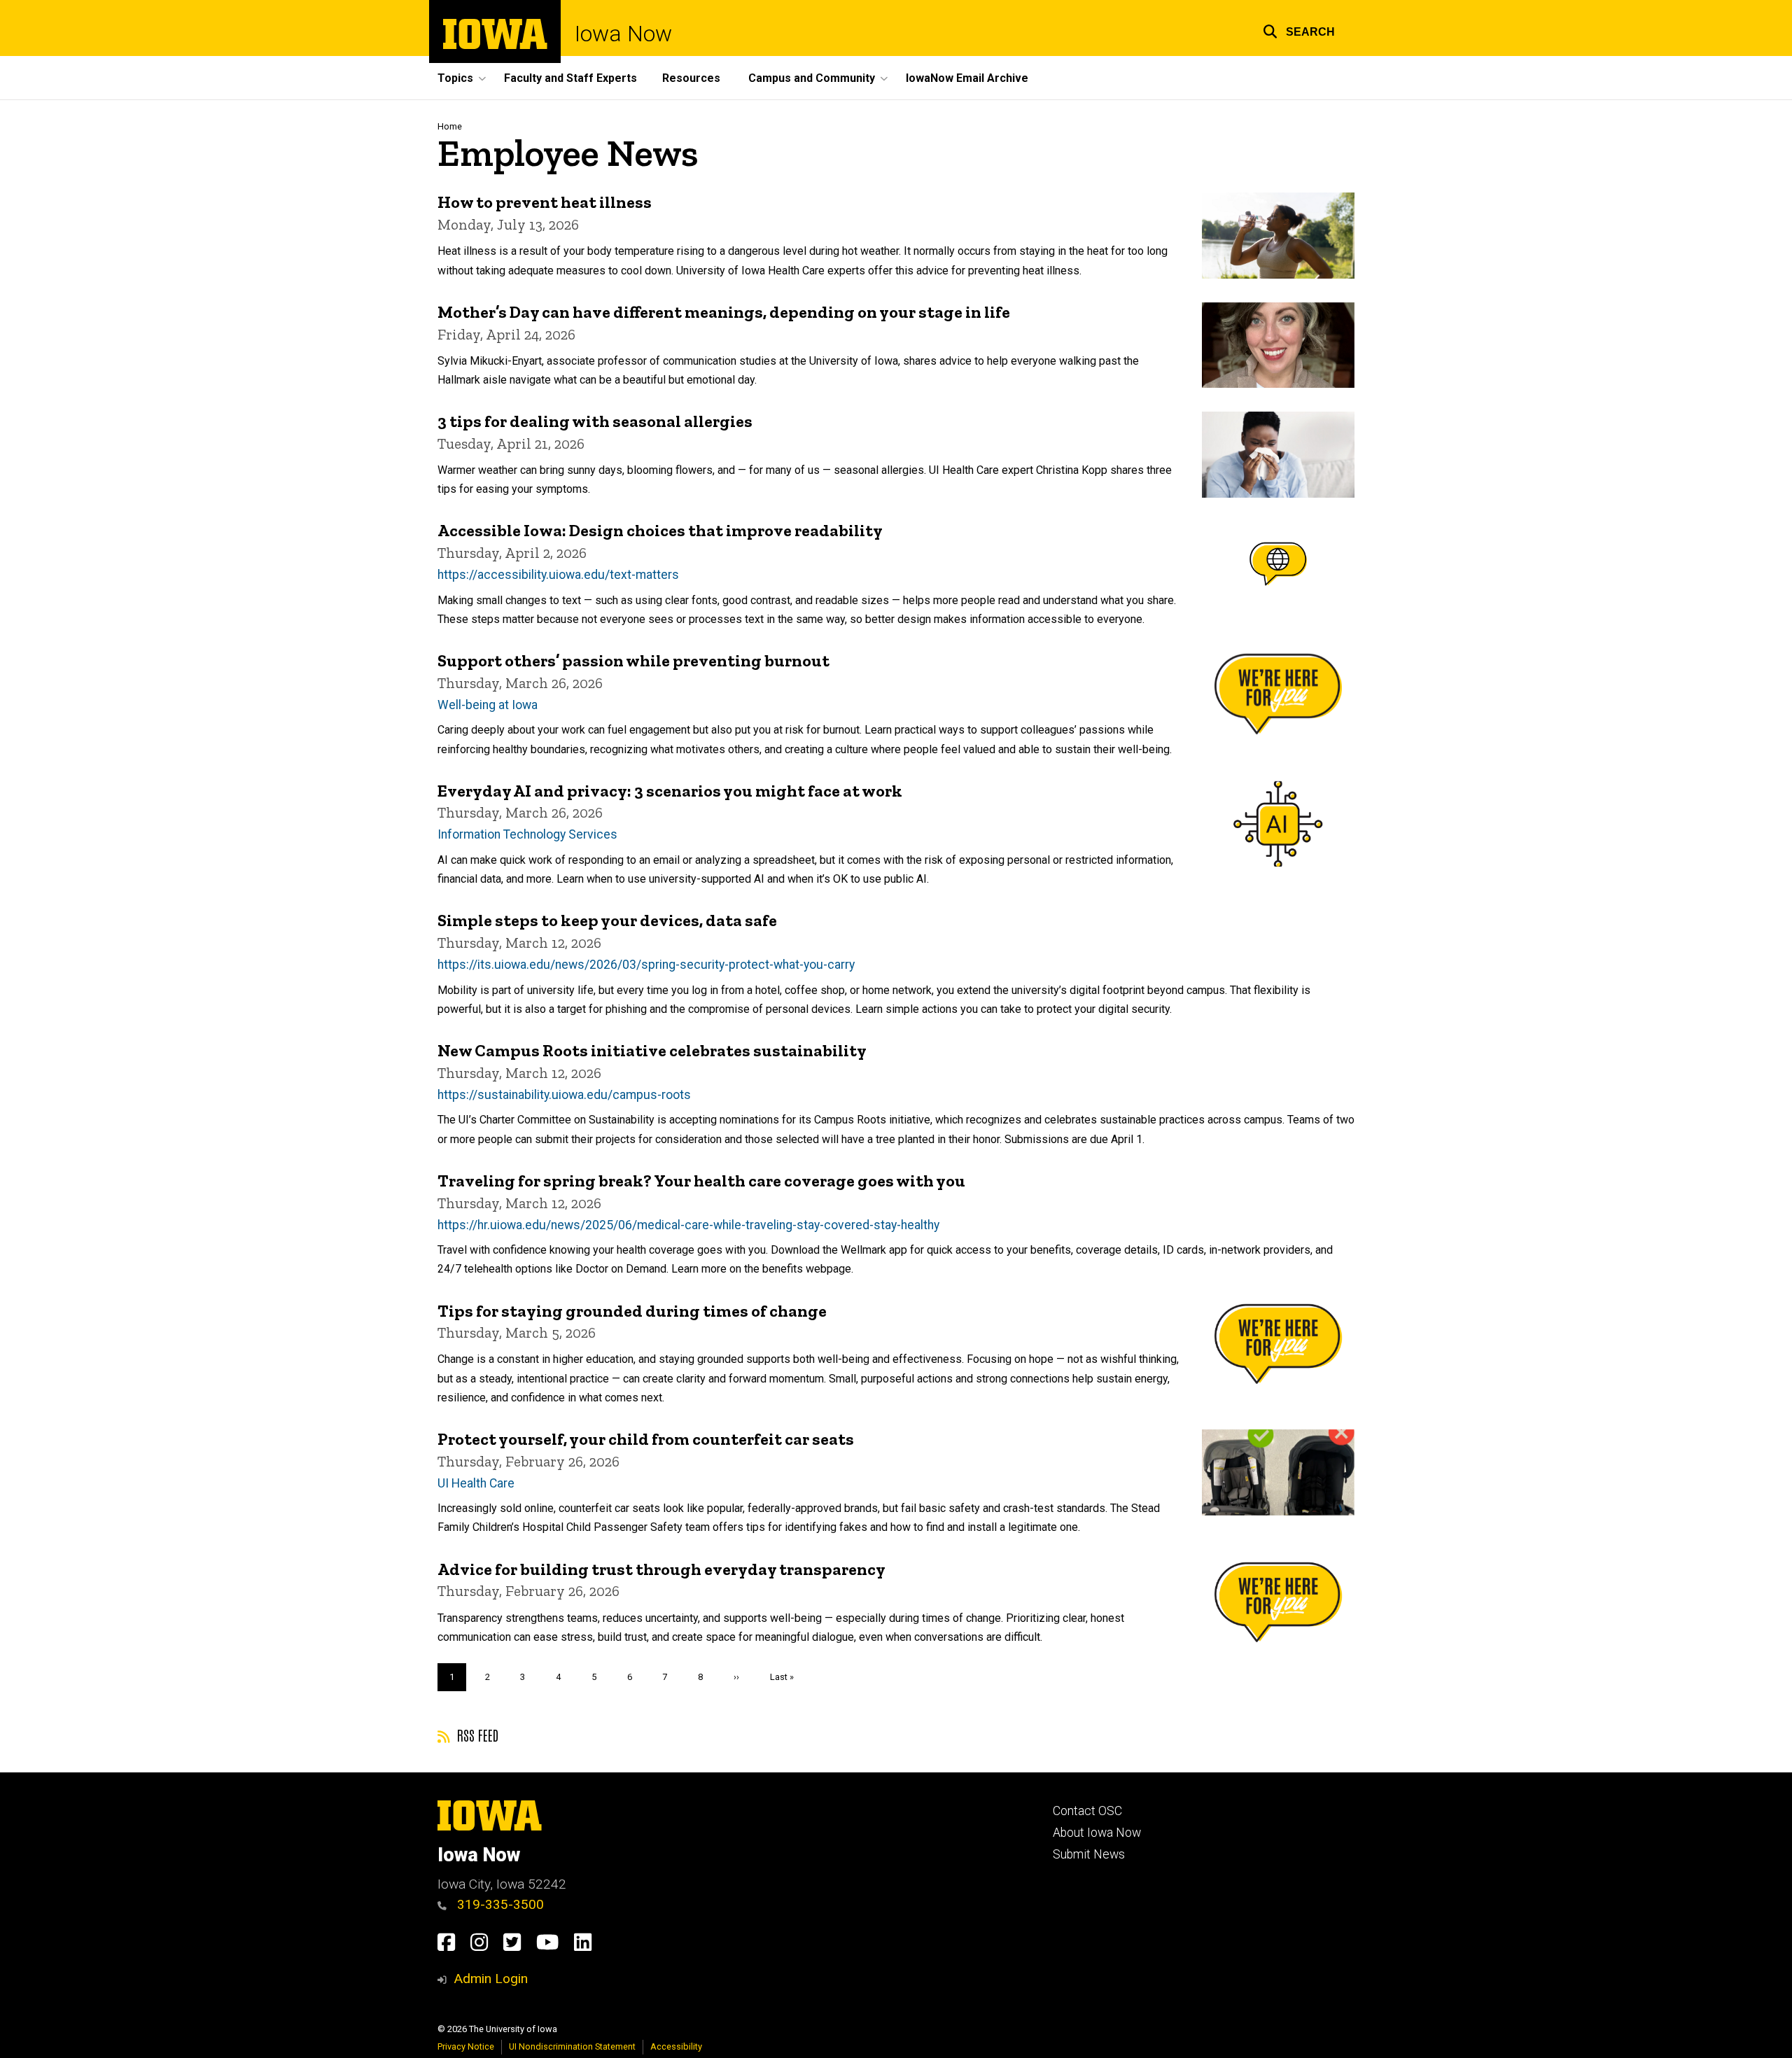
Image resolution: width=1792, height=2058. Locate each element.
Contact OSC (1087, 1811)
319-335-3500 (499, 1904)
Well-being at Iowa (488, 705)
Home (450, 126)
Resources (691, 78)
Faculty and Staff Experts (570, 78)
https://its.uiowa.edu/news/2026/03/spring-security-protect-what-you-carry (646, 965)
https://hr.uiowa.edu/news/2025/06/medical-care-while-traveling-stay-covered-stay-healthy (688, 1225)
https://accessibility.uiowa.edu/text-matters (558, 575)
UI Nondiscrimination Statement (572, 2046)
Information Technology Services (527, 834)
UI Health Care (476, 1483)
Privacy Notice (466, 2046)
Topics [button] (455, 78)
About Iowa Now (1097, 1833)
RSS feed (476, 1735)
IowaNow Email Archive (967, 78)
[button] (1299, 30)
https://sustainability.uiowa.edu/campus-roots (564, 1095)
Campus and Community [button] (812, 78)
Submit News (1089, 1854)
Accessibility (676, 2046)
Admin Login (491, 1979)
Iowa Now (623, 34)
